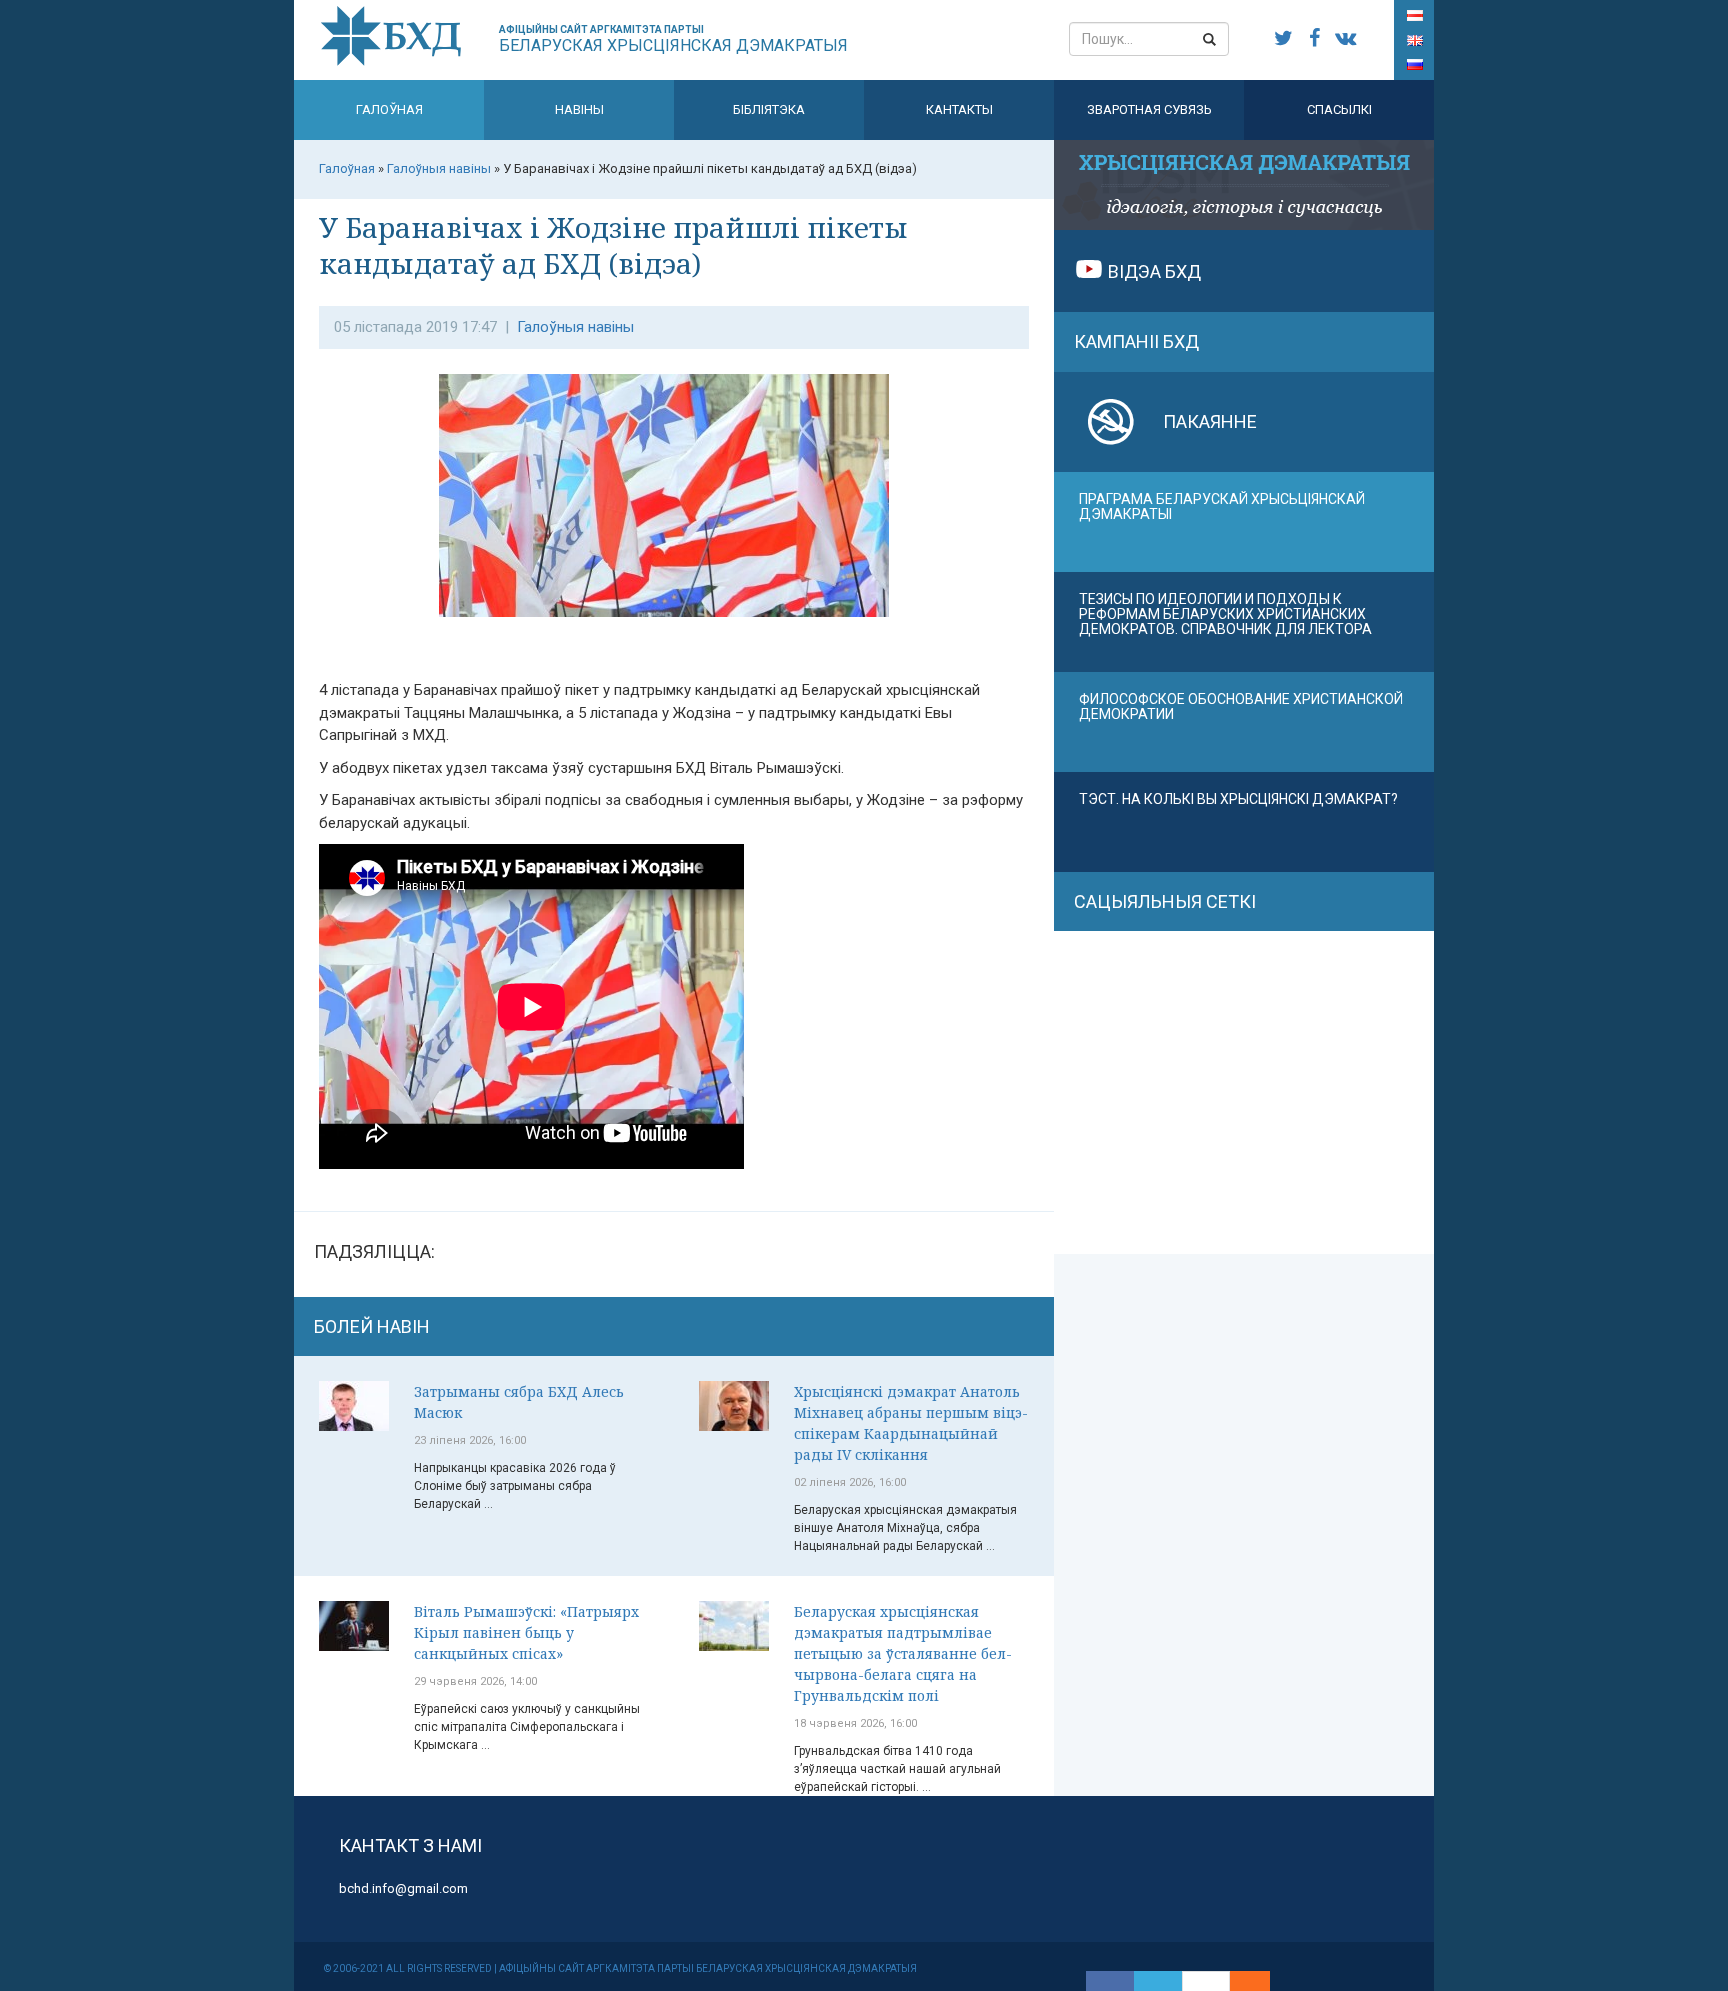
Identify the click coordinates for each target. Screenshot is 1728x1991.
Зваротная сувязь (1149, 109)
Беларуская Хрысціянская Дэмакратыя (673, 39)
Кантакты (959, 109)
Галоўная (389, 109)
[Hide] (1260, 1981)
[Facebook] (1110, 1981)
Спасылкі (1339, 109)
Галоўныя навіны (575, 327)
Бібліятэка (769, 109)
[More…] (1240, 1981)
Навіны (579, 109)
